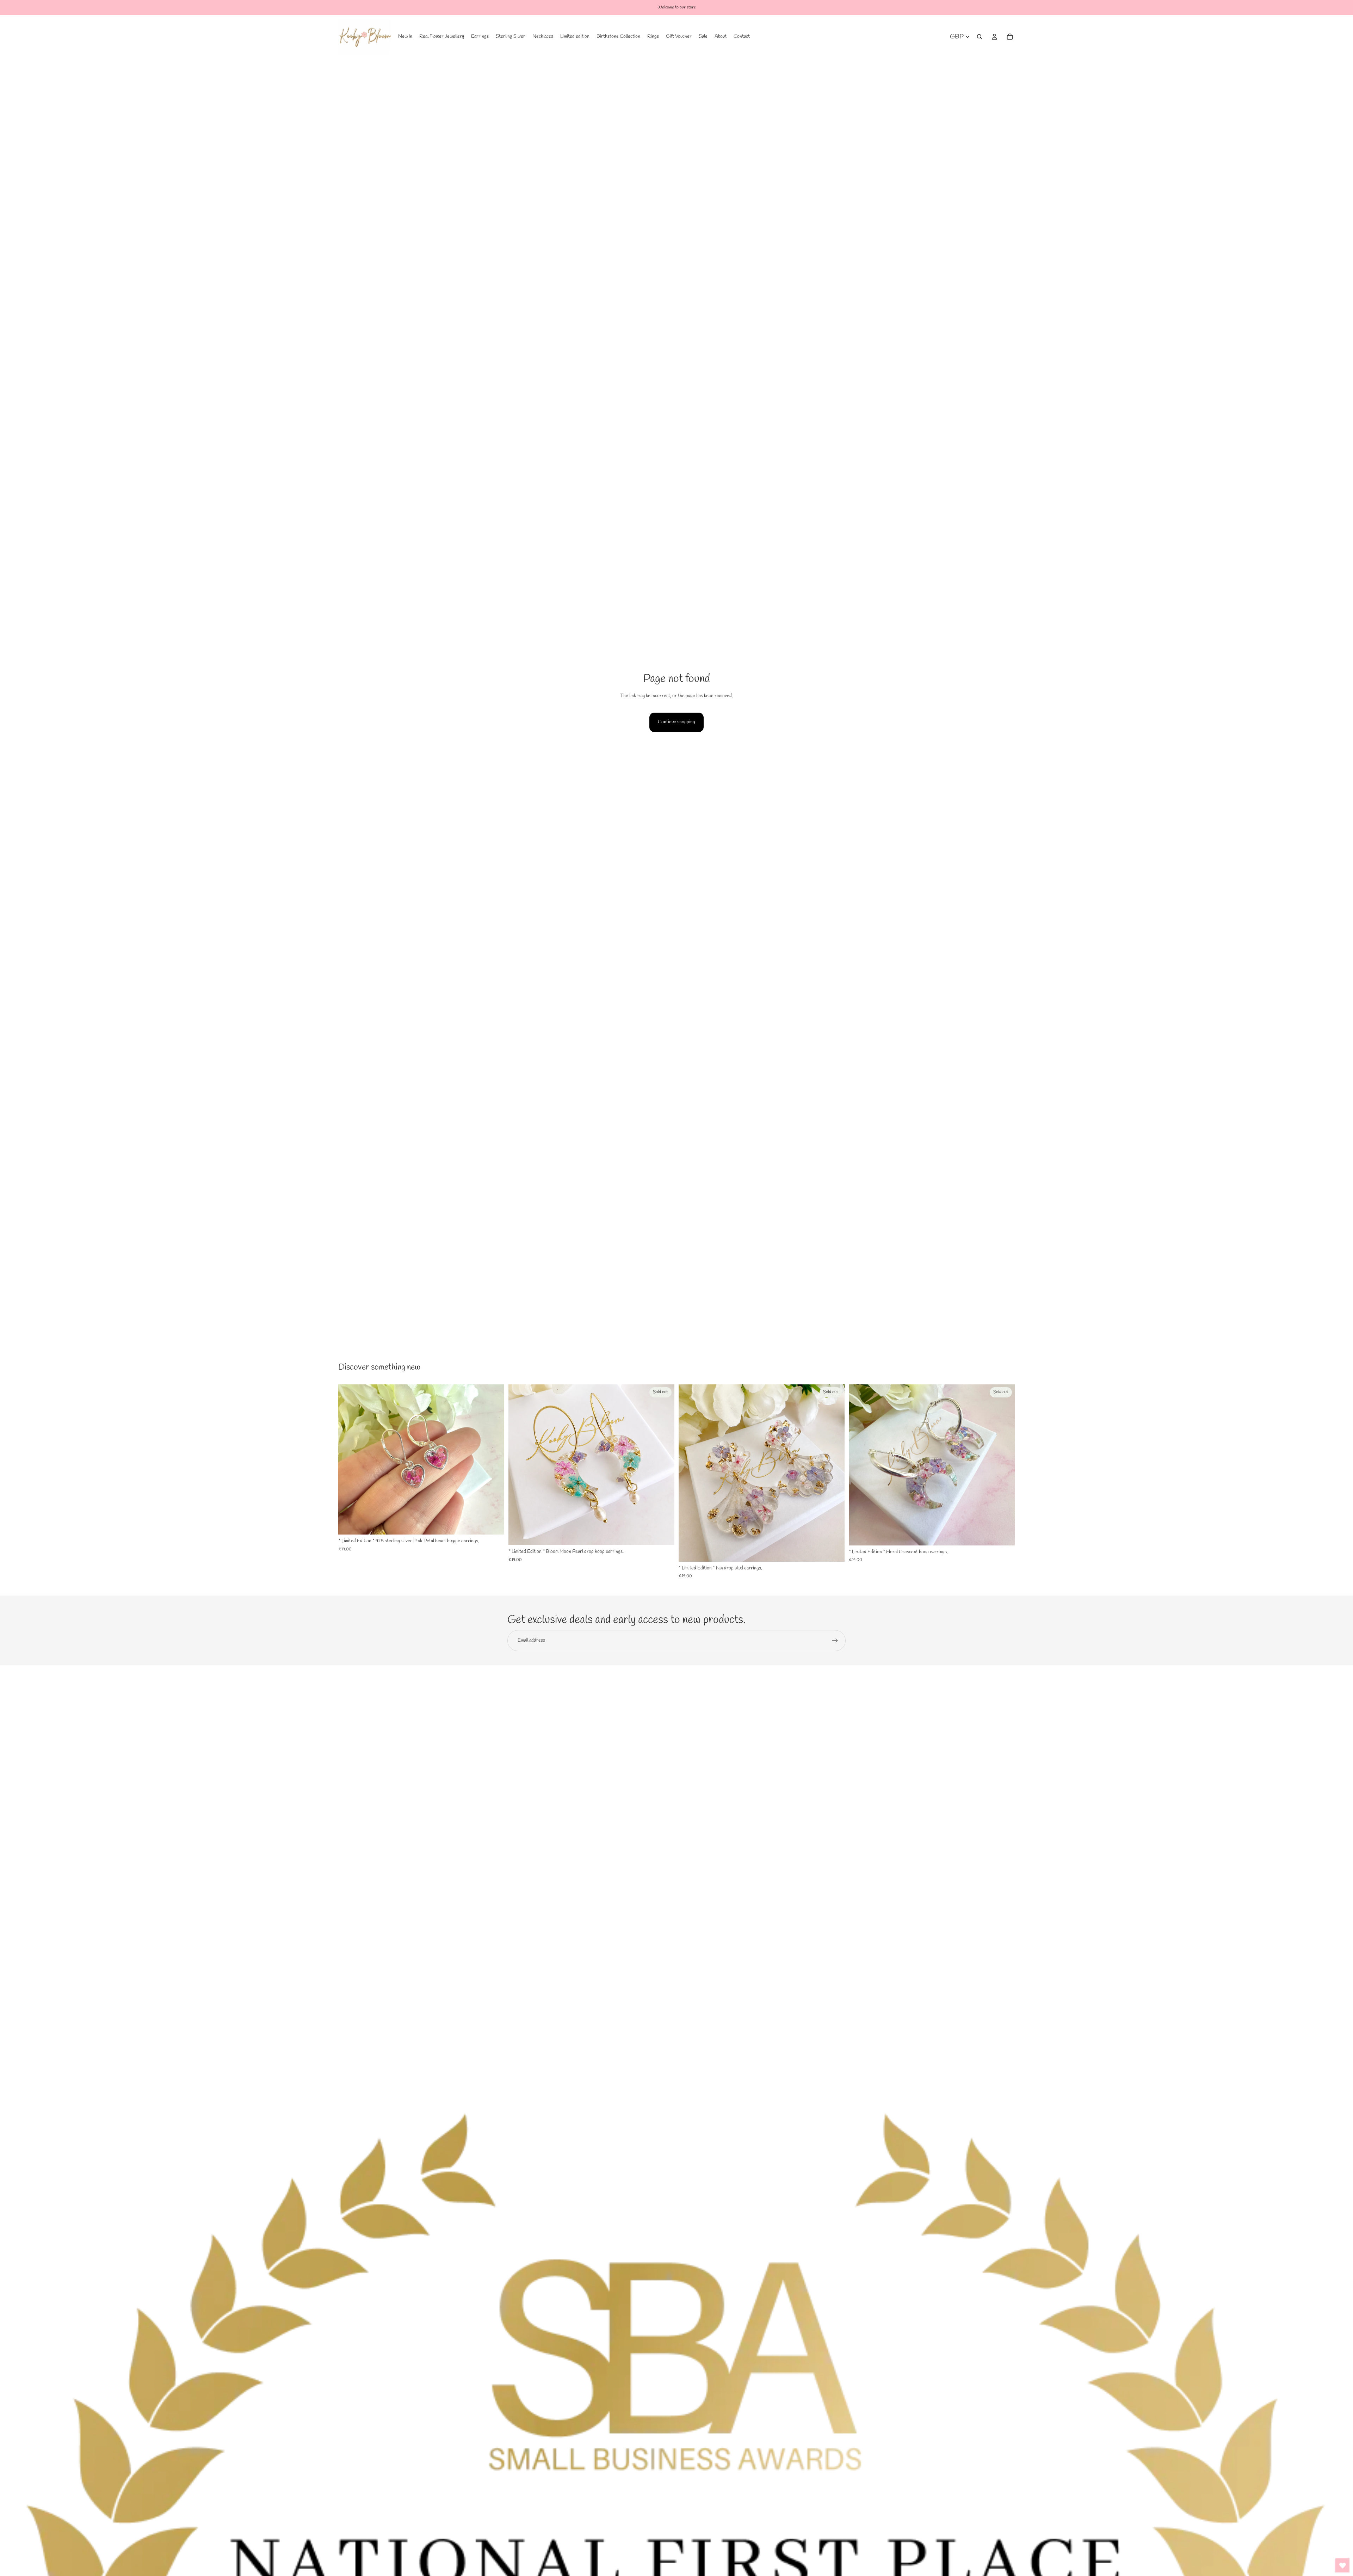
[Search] (980, 37)
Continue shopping (676, 722)
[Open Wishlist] (1342, 2565)
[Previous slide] (349, 1459)
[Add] (493, 1524)
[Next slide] (494, 1459)
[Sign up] (835, 1641)
